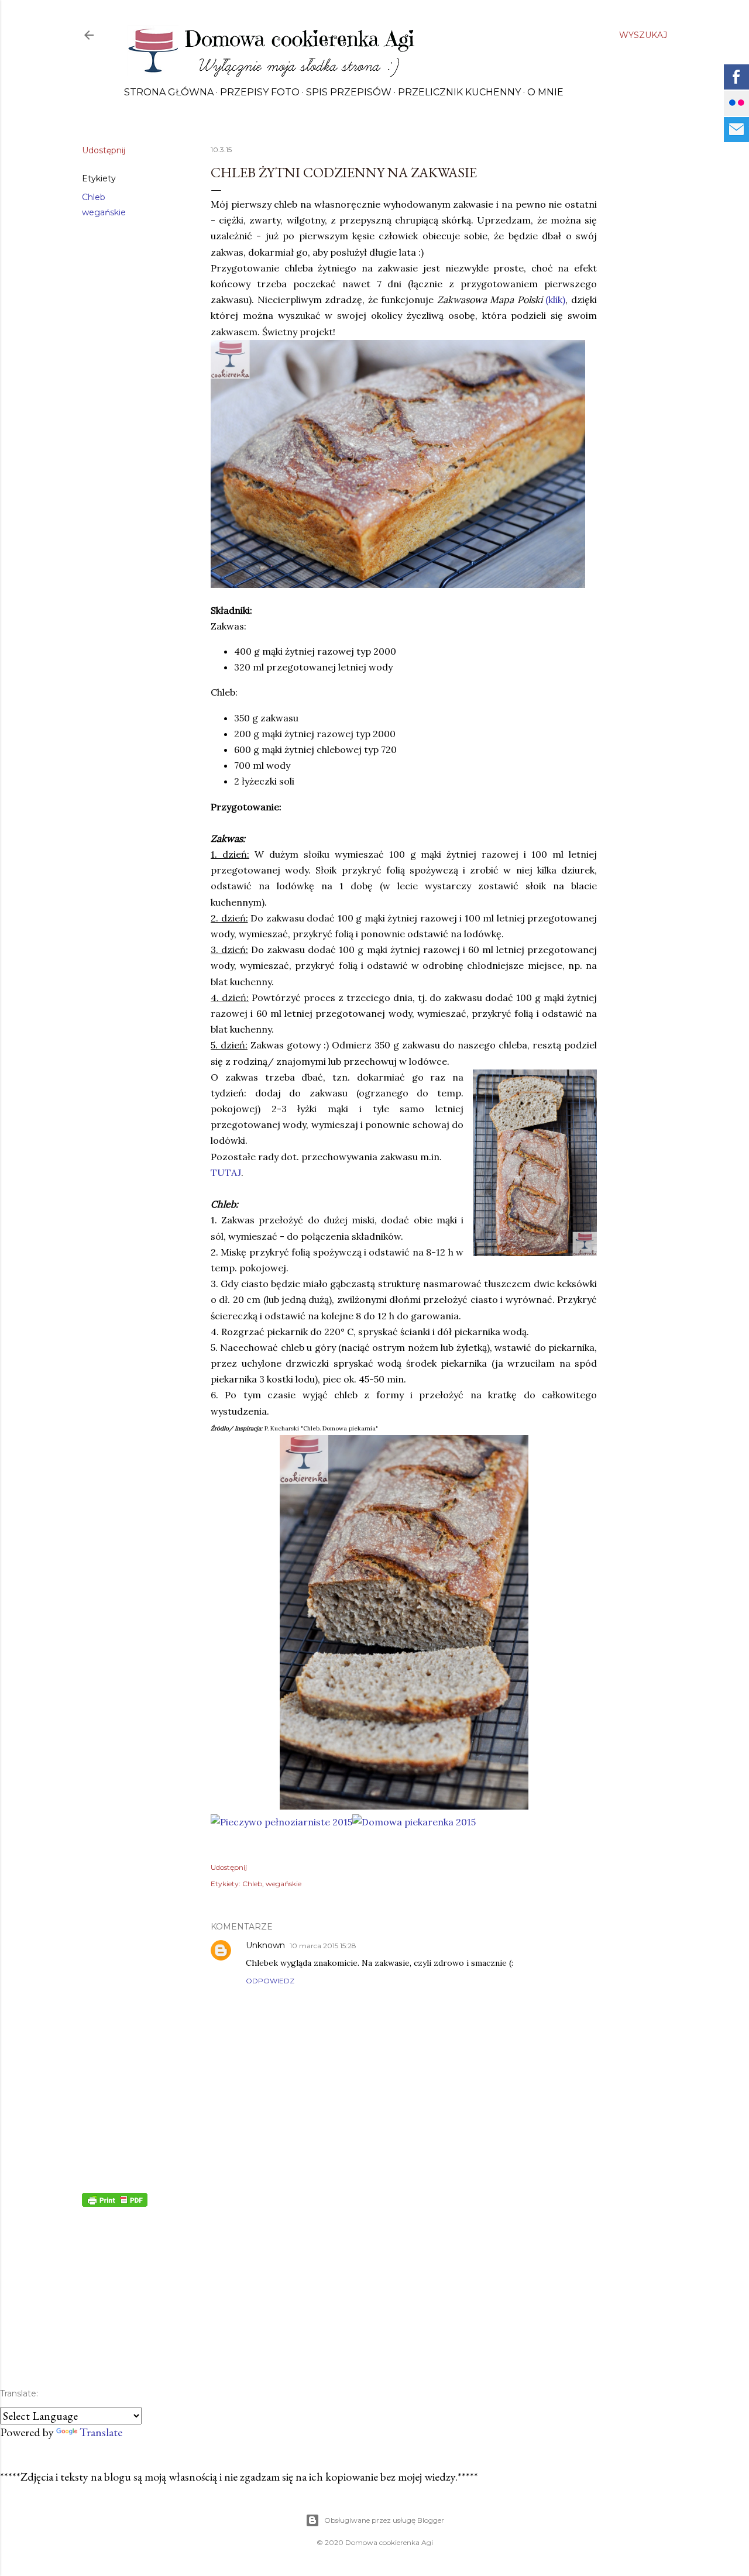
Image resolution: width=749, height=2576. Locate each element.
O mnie (545, 92)
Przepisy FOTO (260, 92)
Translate (101, 2432)
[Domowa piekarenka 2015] (414, 1822)
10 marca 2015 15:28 (323, 1946)
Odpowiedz (270, 1981)
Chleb (94, 197)
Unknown (265, 1945)
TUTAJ (226, 1172)
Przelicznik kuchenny (459, 92)
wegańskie (104, 212)
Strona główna (169, 92)
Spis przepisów (349, 92)
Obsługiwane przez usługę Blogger (384, 2520)
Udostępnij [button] (104, 150)
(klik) (555, 300)
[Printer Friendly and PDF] (115, 2203)
